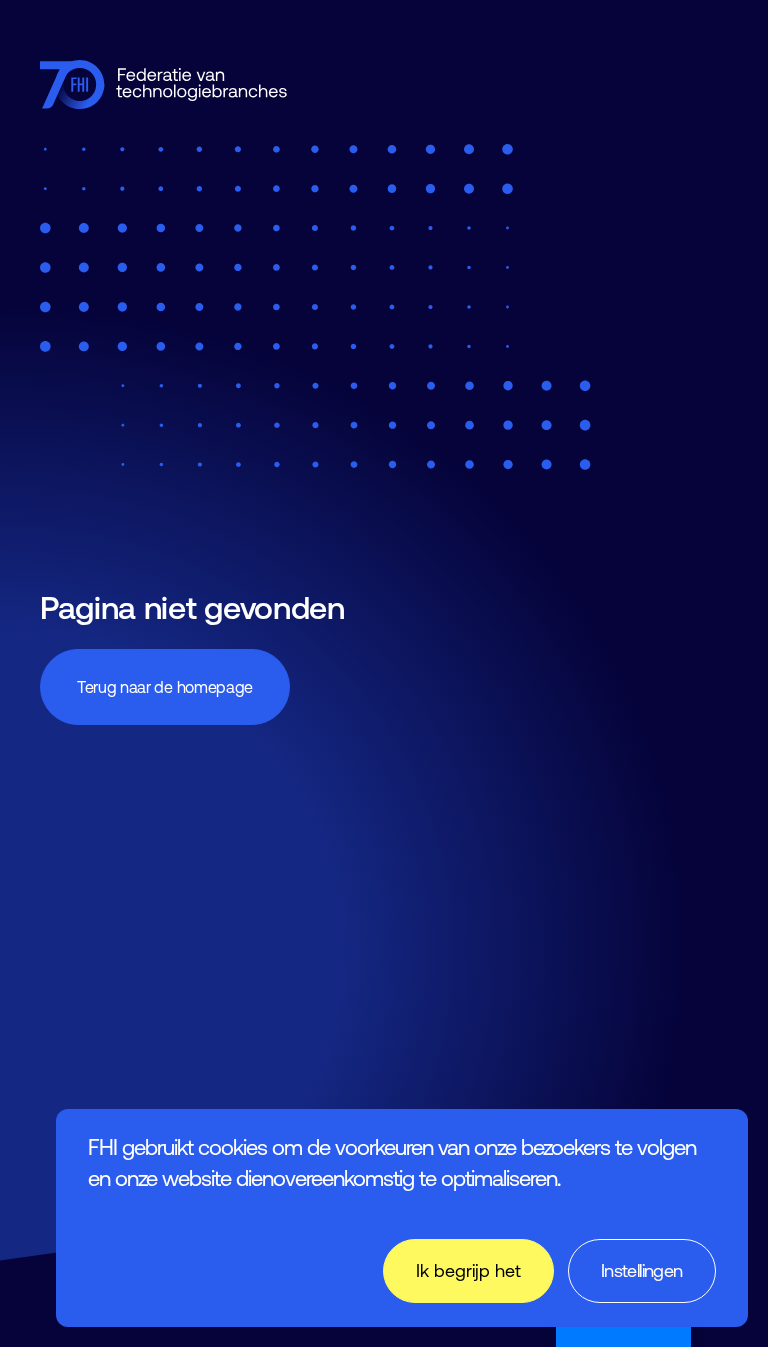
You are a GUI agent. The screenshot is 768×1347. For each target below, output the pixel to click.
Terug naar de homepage (165, 687)
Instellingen (642, 1270)
